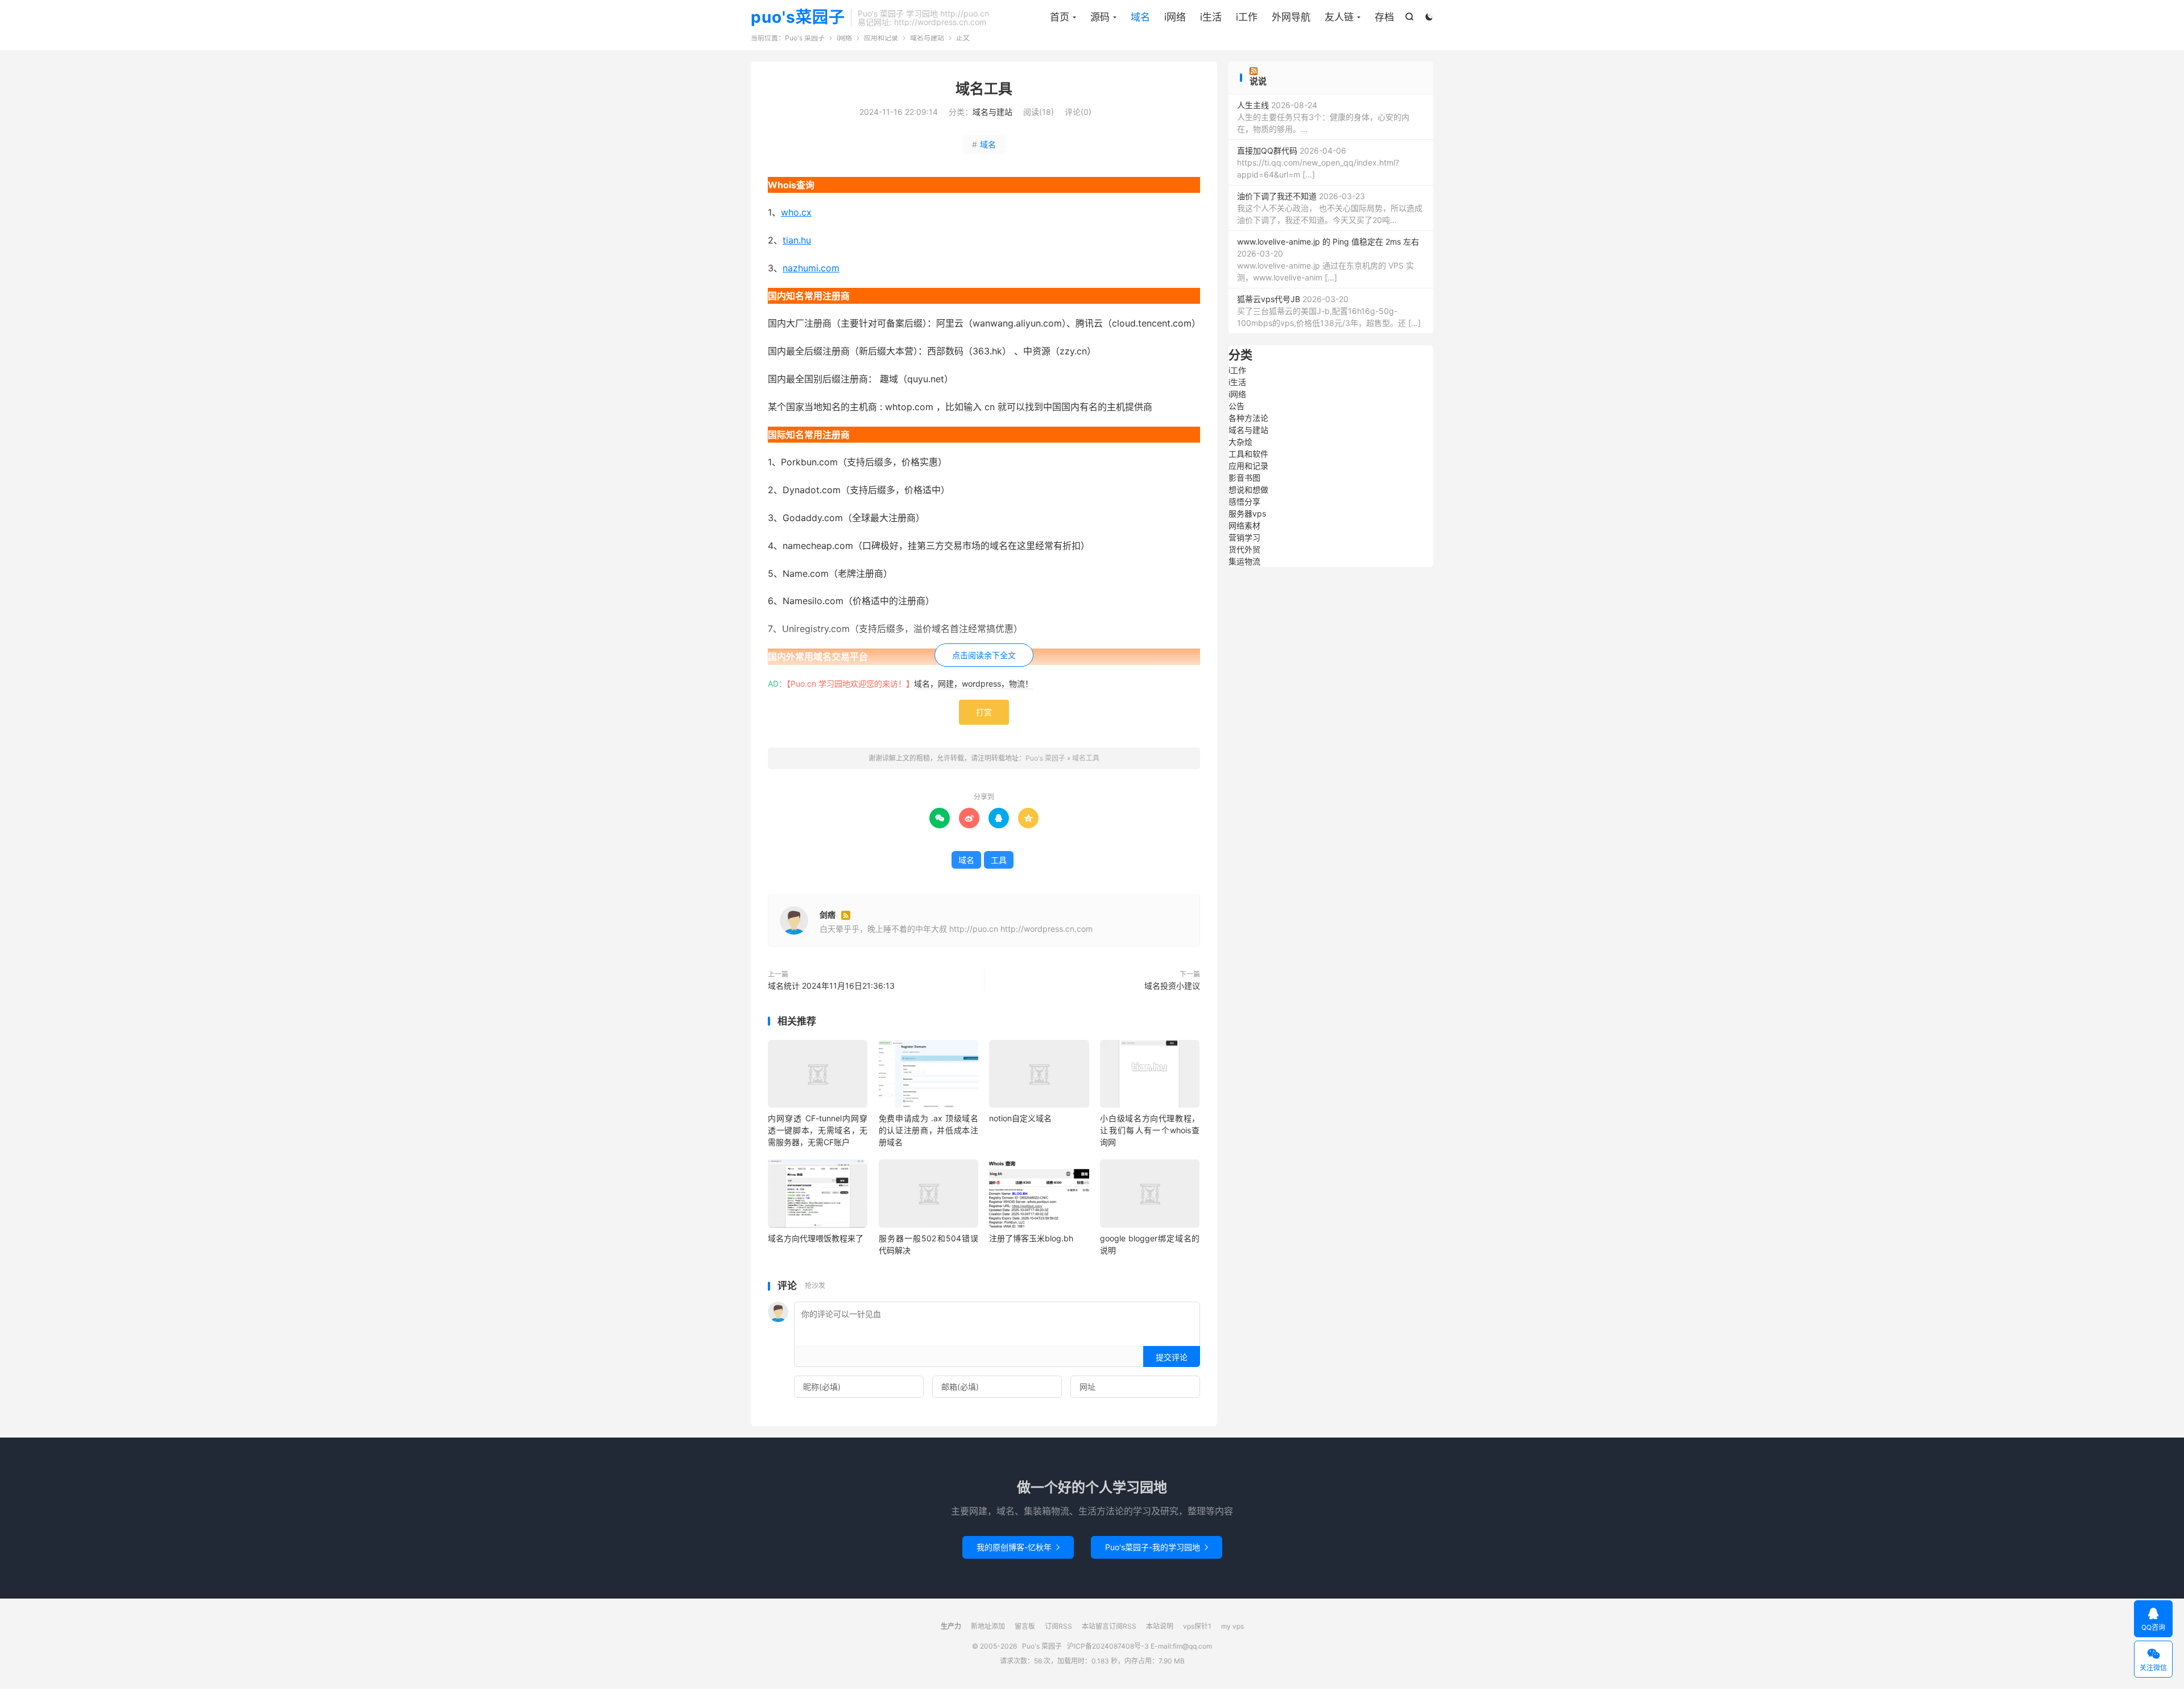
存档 (1384, 17)
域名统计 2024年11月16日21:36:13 (831, 986)
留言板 (1025, 1626)
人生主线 (1253, 105)
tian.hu (797, 240)
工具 (999, 860)
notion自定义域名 (1020, 1118)
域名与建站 (927, 38)
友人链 (1339, 17)
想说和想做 (1248, 490)
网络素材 (1244, 525)
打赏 (984, 712)
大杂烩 (1240, 442)
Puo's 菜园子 (805, 38)
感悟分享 (1244, 501)
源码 (1100, 17)
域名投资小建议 (1172, 986)
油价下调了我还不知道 (1277, 196)
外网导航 (1291, 17)
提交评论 (1172, 1357)
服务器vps (1247, 513)
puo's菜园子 (798, 18)
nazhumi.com (811, 268)
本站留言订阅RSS (1109, 1626)
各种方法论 (1248, 418)
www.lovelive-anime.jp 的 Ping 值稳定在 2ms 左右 (1328, 241)
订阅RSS (1058, 1626)
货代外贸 (1244, 549)
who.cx (796, 212)
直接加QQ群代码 (1267, 150)
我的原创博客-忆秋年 (1018, 1547)
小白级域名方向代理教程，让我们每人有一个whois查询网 (1150, 1130)
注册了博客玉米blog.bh (1031, 1238)
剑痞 (828, 914)
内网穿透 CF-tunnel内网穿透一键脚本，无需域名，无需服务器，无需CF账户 (818, 1130)
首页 (1060, 17)
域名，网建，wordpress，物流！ (973, 684)
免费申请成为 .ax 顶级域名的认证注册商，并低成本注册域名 (928, 1130)
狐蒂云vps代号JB (1269, 299)
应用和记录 (881, 38)
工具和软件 (1248, 454)
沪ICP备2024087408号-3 (1108, 1646)
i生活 (1211, 17)
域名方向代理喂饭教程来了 (816, 1238)
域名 (1140, 17)
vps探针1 (1197, 1626)
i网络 (1175, 17)
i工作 (1247, 17)
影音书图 (1244, 478)
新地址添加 (988, 1626)
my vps (1232, 1626)
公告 (1236, 406)
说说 (1258, 81)
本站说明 (1160, 1626)
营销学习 (1244, 537)
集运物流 (1244, 561)
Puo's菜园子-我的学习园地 (1157, 1547)
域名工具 (984, 89)
